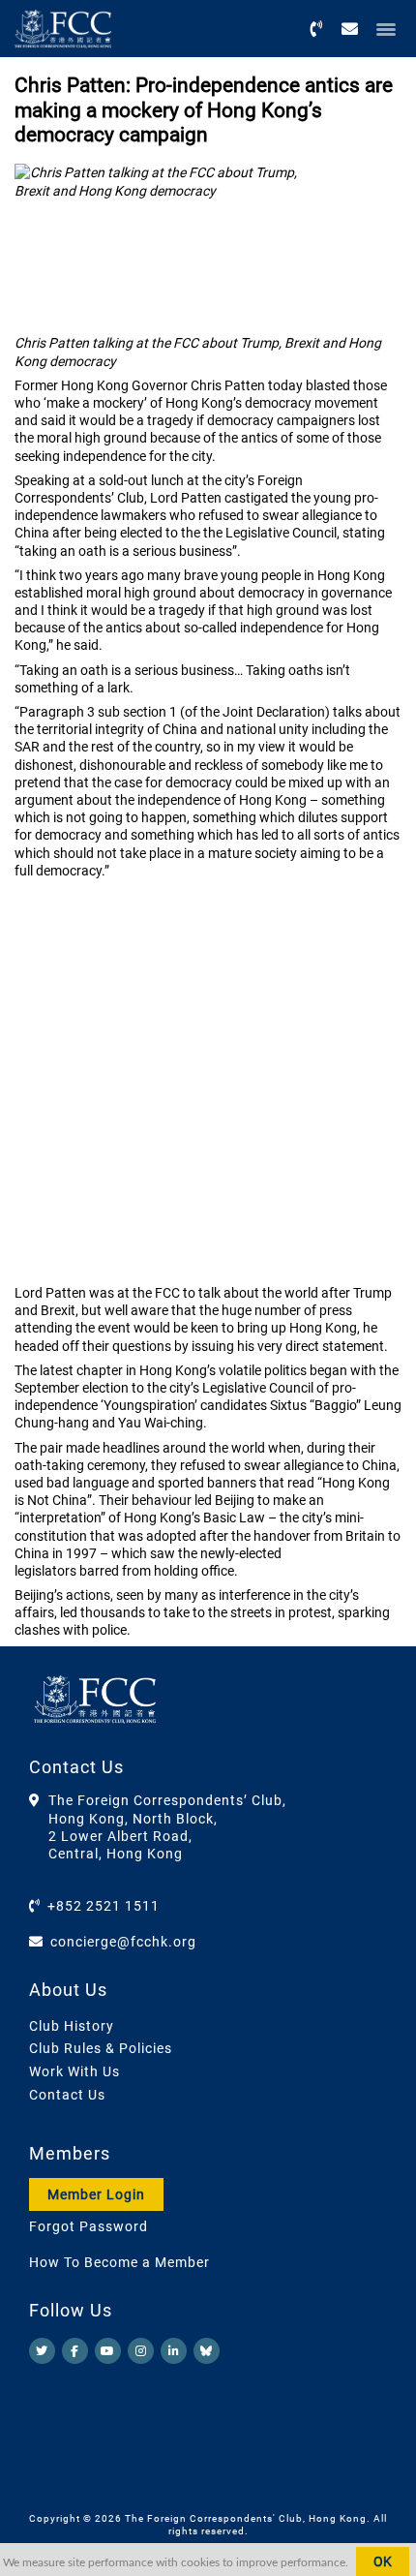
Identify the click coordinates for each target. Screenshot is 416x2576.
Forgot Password (89, 2226)
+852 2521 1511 (104, 1906)
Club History (72, 2026)
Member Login (96, 2194)
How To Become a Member (119, 2262)
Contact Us (67, 2095)
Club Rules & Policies (101, 2048)
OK (383, 2561)
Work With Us (74, 2071)
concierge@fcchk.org (123, 1942)
